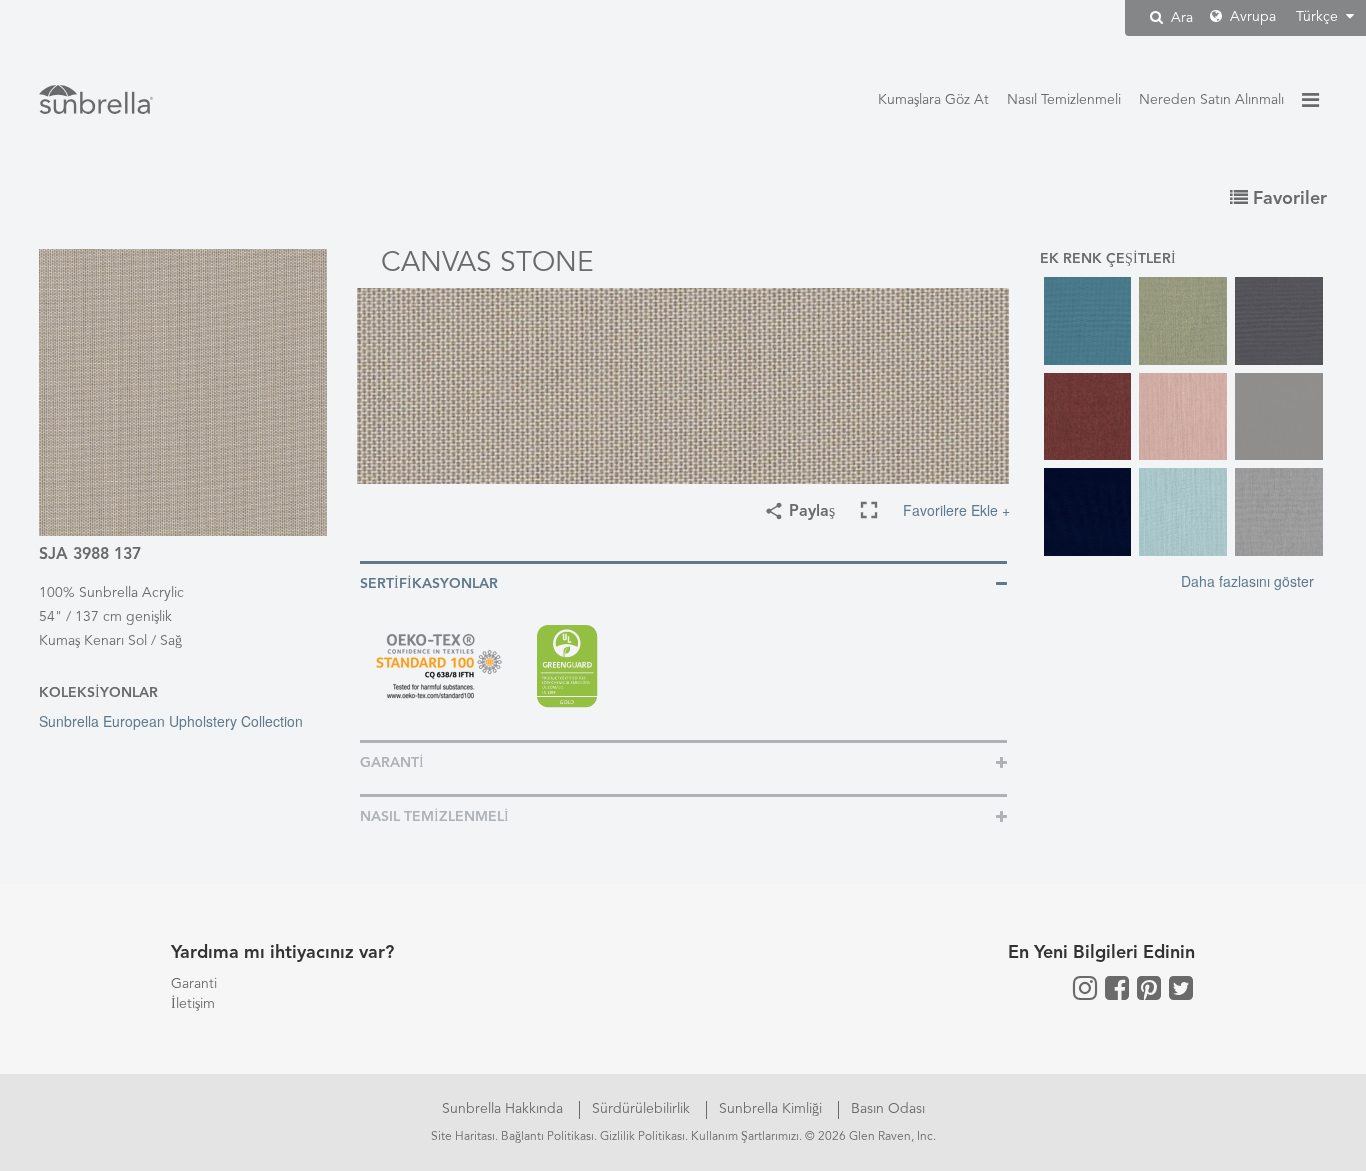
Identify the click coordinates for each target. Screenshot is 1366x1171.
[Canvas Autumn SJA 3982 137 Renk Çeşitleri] (1088, 417)
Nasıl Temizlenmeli (1064, 100)
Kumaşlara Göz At (933, 100)
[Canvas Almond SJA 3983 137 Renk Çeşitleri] (1183, 321)
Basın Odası (888, 1109)
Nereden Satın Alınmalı (1211, 100)
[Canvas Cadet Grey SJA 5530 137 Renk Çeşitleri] (1279, 417)
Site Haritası (463, 1137)
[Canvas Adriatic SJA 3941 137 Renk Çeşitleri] (1088, 321)
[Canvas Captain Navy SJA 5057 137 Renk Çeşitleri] (1088, 512)
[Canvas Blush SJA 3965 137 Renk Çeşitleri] (1183, 417)
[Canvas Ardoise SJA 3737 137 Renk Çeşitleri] (1279, 321)
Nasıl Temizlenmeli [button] (434, 817)
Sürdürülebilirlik (643, 1109)
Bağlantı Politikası (547, 1137)
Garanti (194, 984)
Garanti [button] (392, 763)
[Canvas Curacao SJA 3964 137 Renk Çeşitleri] (1183, 512)
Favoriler (1287, 199)
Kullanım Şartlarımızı (745, 1137)
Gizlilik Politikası (642, 1137)
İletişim (193, 1004)
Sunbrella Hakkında (504, 1109)
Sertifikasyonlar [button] (429, 584)
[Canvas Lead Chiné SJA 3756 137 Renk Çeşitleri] (1279, 512)
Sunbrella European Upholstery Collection (171, 721)
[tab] (683, 582)
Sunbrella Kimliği (772, 1109)
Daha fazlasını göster (1247, 581)
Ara (1180, 18)
